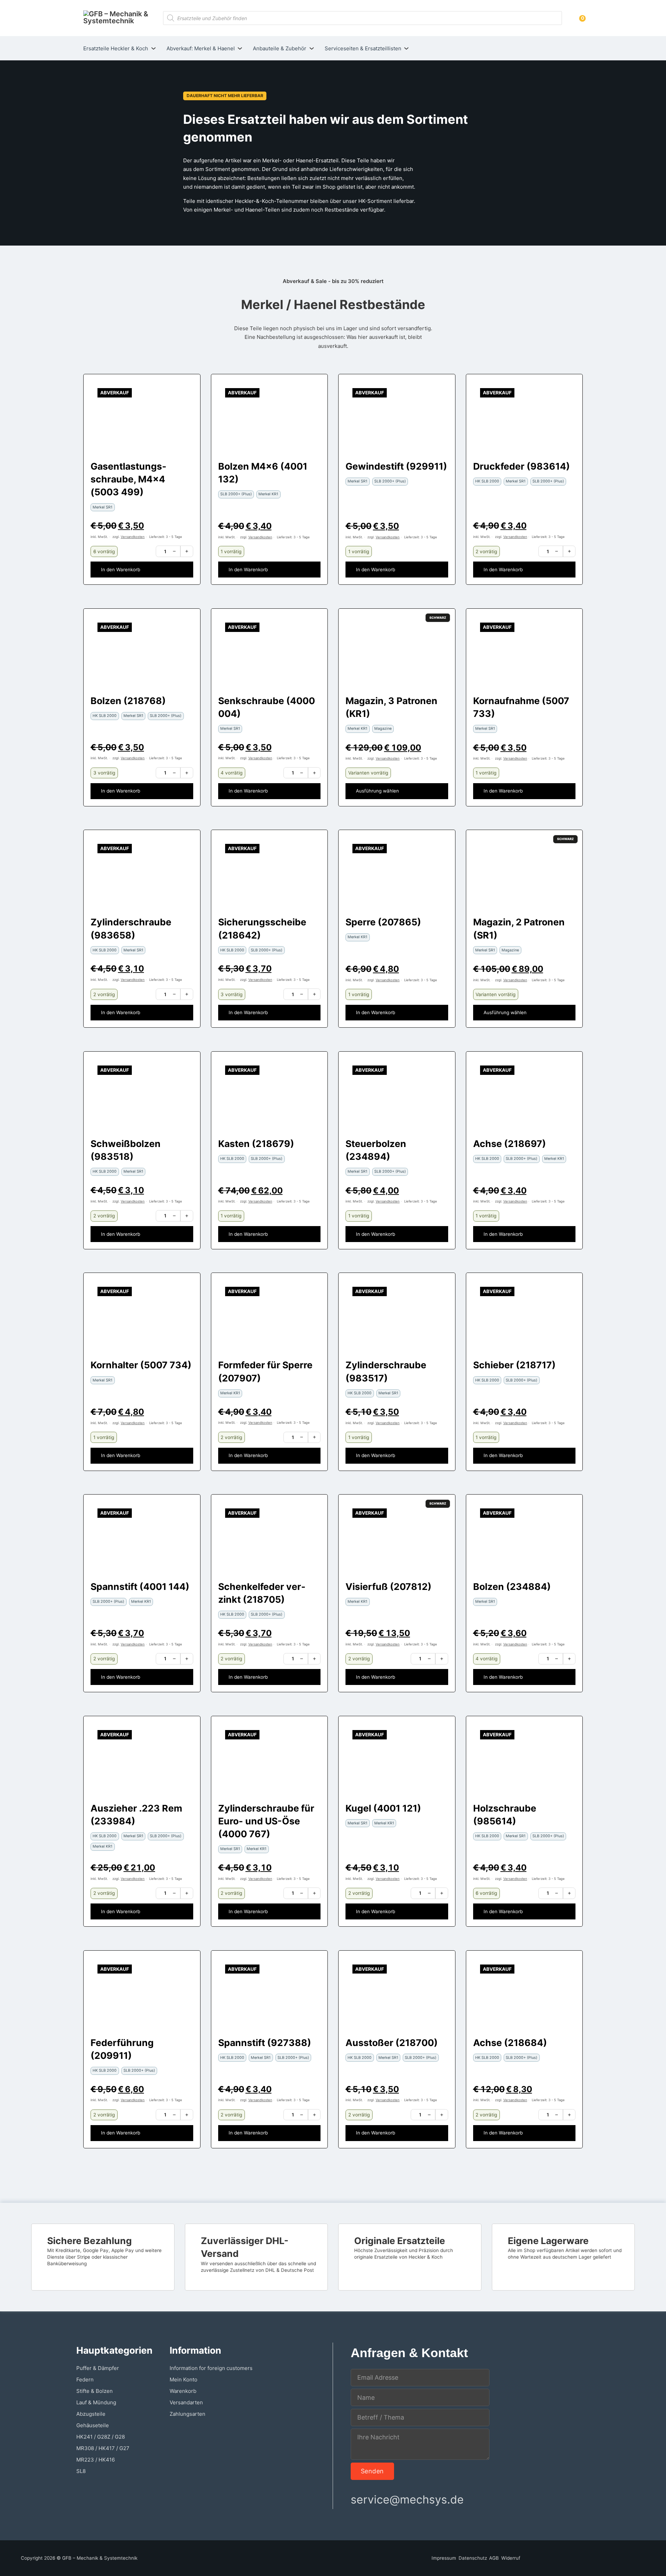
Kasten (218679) (256, 1144)
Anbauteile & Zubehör (280, 48)
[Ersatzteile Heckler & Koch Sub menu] (153, 48)
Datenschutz (473, 2558)
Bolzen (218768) (128, 701)
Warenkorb (183, 2391)
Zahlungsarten (187, 2414)
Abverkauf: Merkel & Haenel (201, 48)
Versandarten (186, 2402)
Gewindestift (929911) (396, 466)
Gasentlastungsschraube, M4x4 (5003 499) (128, 479)
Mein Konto (183, 2380)
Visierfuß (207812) (388, 1586)
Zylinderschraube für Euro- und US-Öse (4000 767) (266, 1821)
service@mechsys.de (407, 2500)
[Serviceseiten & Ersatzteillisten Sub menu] (406, 48)
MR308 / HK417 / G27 (103, 2448)
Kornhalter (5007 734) (141, 1365)
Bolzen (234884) (512, 1586)
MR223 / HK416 (96, 2460)
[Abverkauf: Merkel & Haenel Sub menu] (240, 48)
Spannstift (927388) (265, 2043)
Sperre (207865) (383, 922)
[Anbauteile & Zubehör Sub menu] (312, 48)
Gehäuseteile (93, 2425)
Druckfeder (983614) (522, 466)
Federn (85, 2380)
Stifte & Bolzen (95, 2391)
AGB (494, 2558)
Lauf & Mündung (96, 2402)
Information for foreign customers (211, 2368)
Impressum (444, 2558)
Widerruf (511, 2558)
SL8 (81, 2471)
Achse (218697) (510, 1144)
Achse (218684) (510, 2043)
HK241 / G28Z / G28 (101, 2437)
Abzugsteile (91, 2414)
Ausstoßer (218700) (392, 2043)
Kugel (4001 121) (383, 1808)
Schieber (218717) (514, 1365)
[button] (142, 570)
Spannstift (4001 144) (140, 1586)
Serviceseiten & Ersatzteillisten (363, 48)
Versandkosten (133, 537)
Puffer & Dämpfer (98, 2368)
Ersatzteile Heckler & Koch (116, 48)
